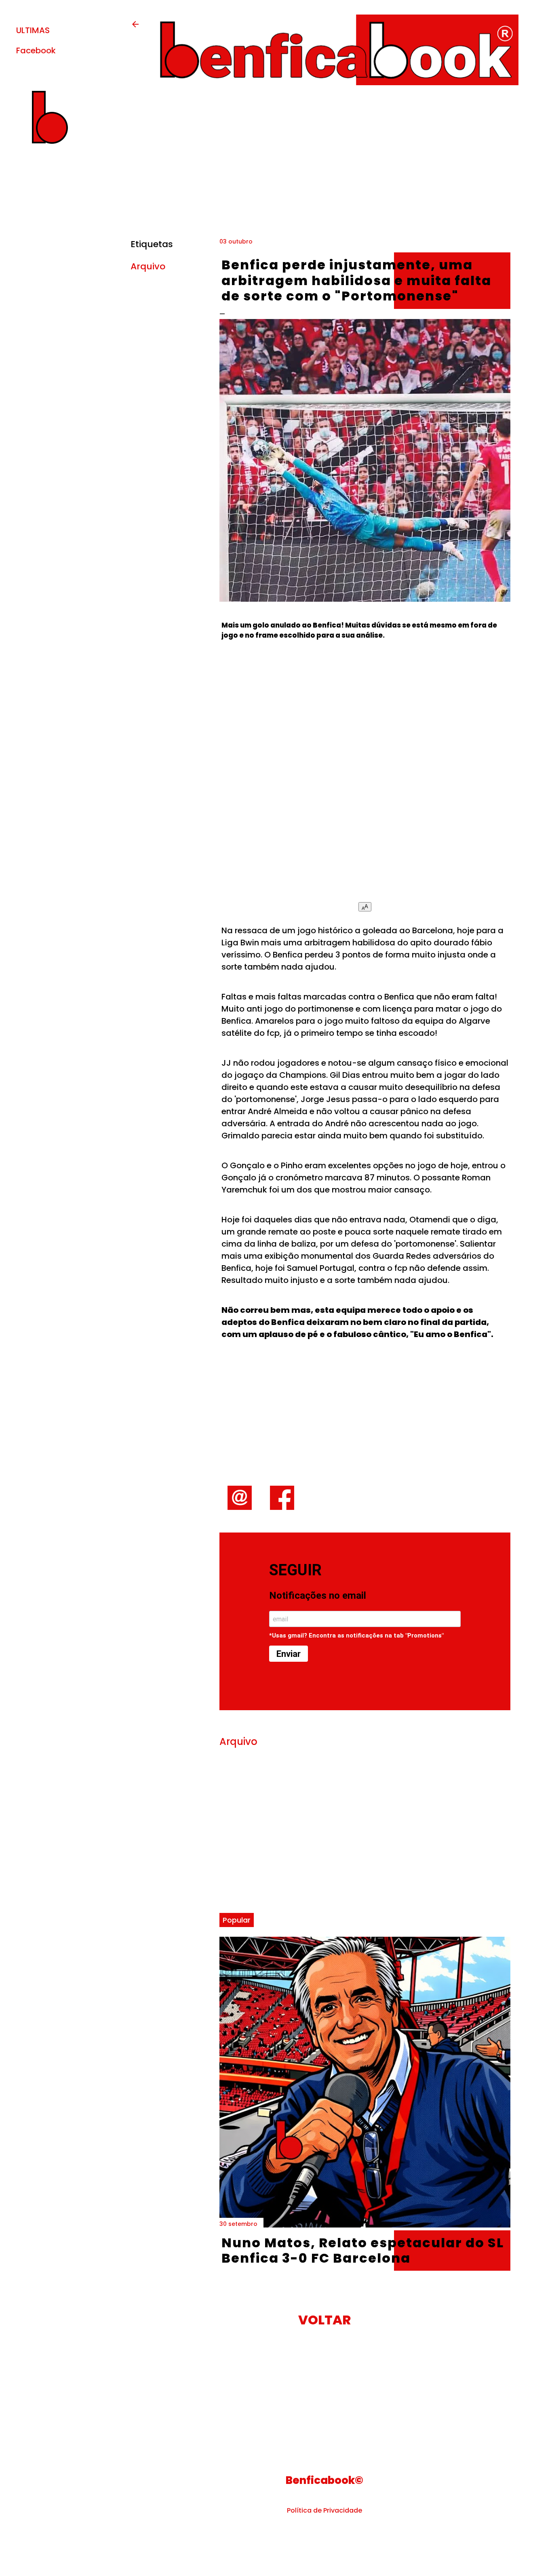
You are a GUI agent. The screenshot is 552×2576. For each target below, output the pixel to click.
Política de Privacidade (324, 2510)
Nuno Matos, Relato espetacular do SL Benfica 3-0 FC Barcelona (363, 2250)
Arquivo (148, 266)
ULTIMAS (33, 30)
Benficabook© (324, 2480)
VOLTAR (324, 2320)
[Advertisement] (365, 778)
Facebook (36, 50)
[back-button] (135, 27)
